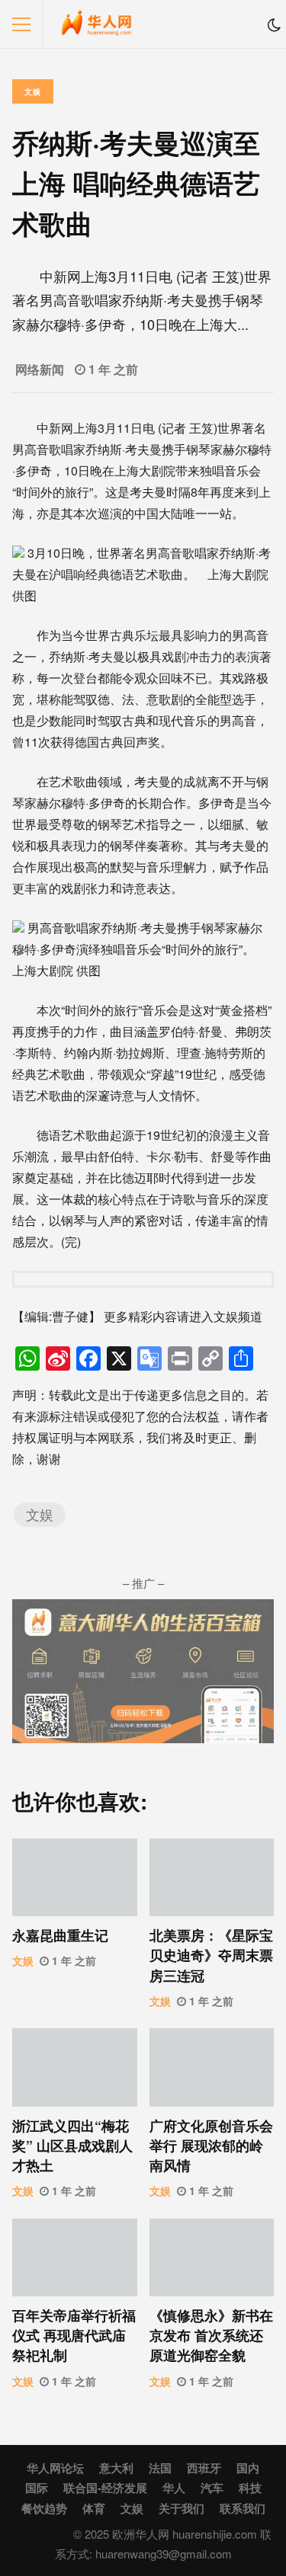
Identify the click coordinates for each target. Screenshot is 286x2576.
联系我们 (243, 2508)
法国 (160, 2468)
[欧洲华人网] (97, 28)
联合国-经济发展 (105, 2488)
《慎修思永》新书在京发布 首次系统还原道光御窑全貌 (212, 2258)
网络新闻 (40, 369)
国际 (37, 2488)
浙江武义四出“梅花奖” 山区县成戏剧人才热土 (75, 2067)
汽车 (212, 2488)
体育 (94, 2508)
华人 (174, 2488)
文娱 (33, 91)
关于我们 (182, 2508)
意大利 (116, 2468)
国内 (248, 2468)
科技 (250, 2488)
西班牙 (204, 2468)
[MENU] (21, 24)
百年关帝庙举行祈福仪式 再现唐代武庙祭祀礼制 (75, 2258)
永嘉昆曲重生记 (75, 1877)
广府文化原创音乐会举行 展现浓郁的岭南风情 (212, 2067)
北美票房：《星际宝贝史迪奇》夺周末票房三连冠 (212, 1877)
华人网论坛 (55, 2468)
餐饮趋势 (44, 2508)
